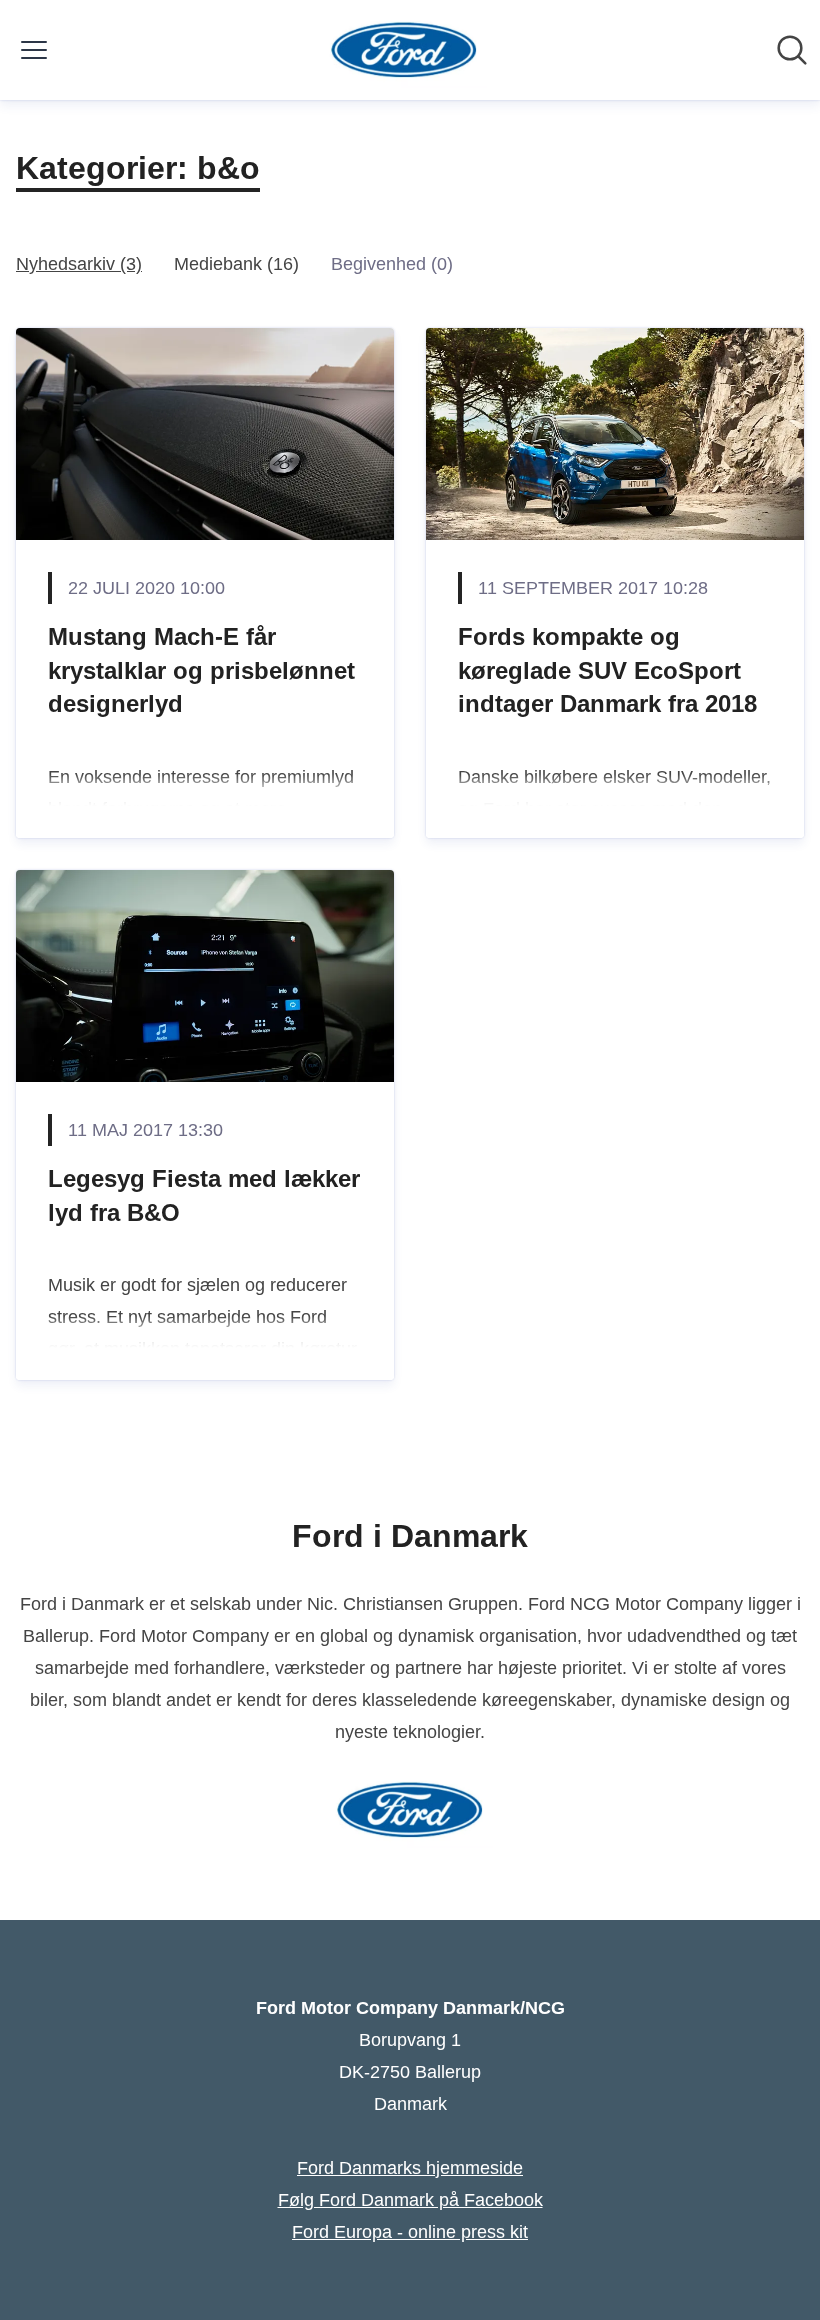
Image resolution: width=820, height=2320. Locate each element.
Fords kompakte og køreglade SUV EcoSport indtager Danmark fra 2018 (607, 670)
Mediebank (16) (236, 264)
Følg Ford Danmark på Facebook (410, 2200)
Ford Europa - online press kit (410, 2232)
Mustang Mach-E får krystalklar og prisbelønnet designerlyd (201, 670)
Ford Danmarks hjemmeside (410, 2168)
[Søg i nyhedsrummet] (792, 50)
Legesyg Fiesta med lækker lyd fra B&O (204, 1195)
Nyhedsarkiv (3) (79, 264)
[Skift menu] (34, 50)
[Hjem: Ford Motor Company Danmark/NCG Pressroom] (404, 50)
